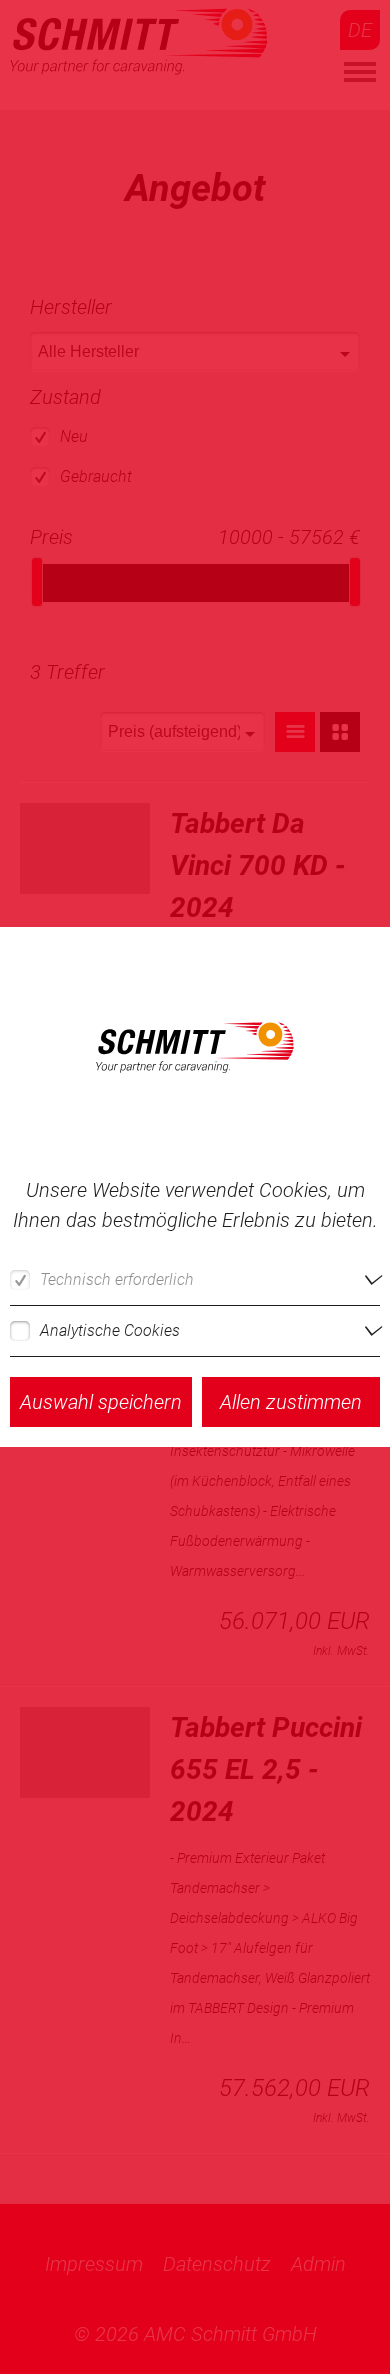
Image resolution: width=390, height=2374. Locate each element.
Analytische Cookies (110, 1330)
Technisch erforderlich (117, 1279)
